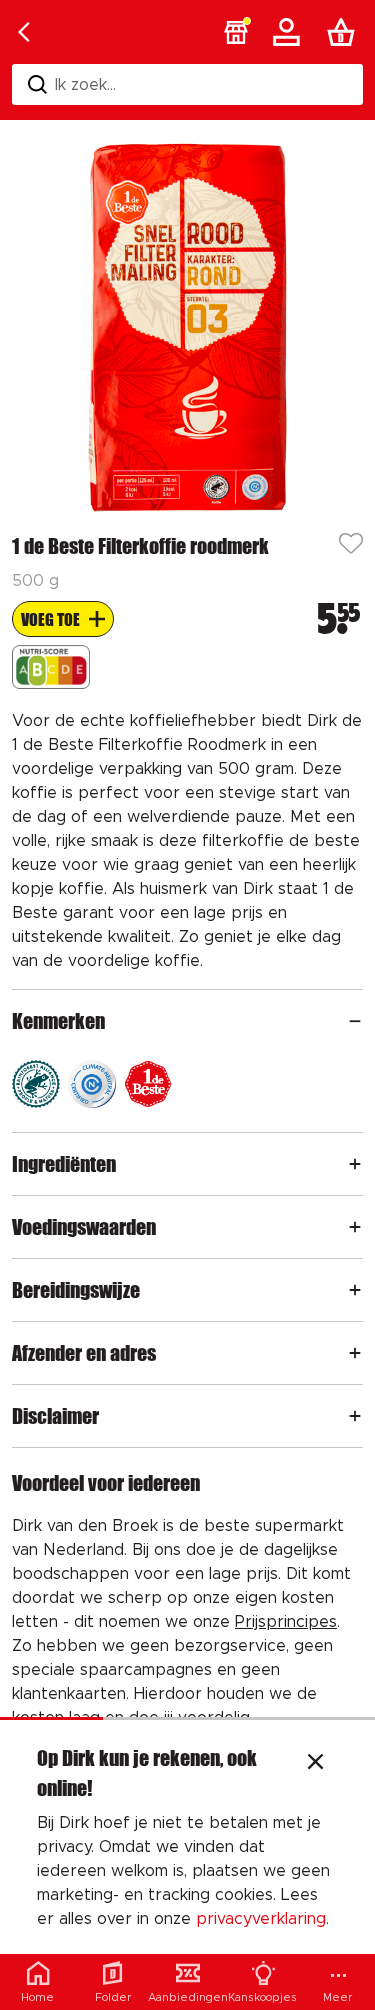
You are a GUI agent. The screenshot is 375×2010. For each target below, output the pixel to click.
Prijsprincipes (286, 1622)
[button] (236, 32)
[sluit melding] (315, 1764)
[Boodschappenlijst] (345, 32)
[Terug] (24, 32)
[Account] (290, 32)
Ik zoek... (85, 85)
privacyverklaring (261, 1919)
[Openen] (355, 1021)
